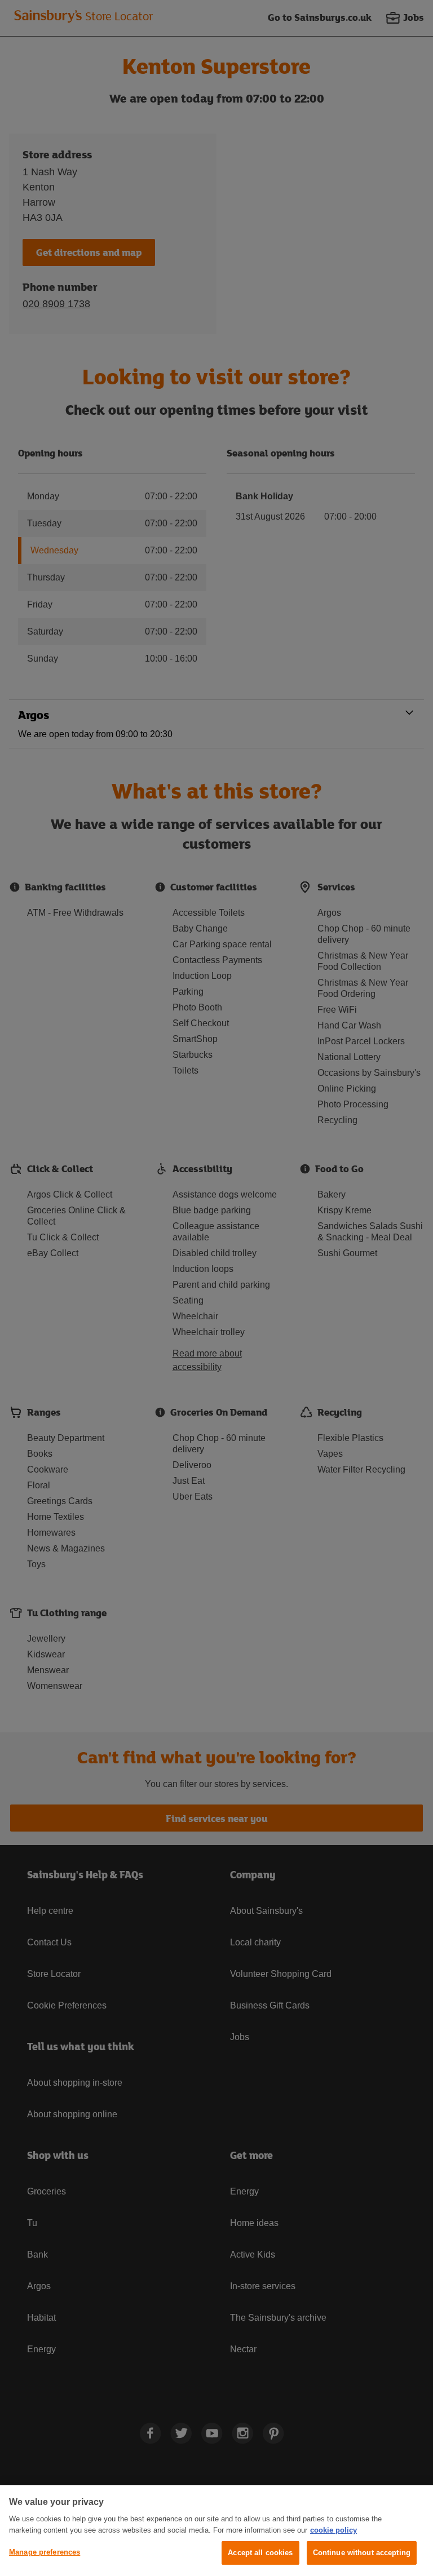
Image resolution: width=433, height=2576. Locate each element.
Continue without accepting (362, 2553)
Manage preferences (45, 2552)
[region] (216, 2531)
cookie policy (333, 2530)
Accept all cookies (260, 2553)
